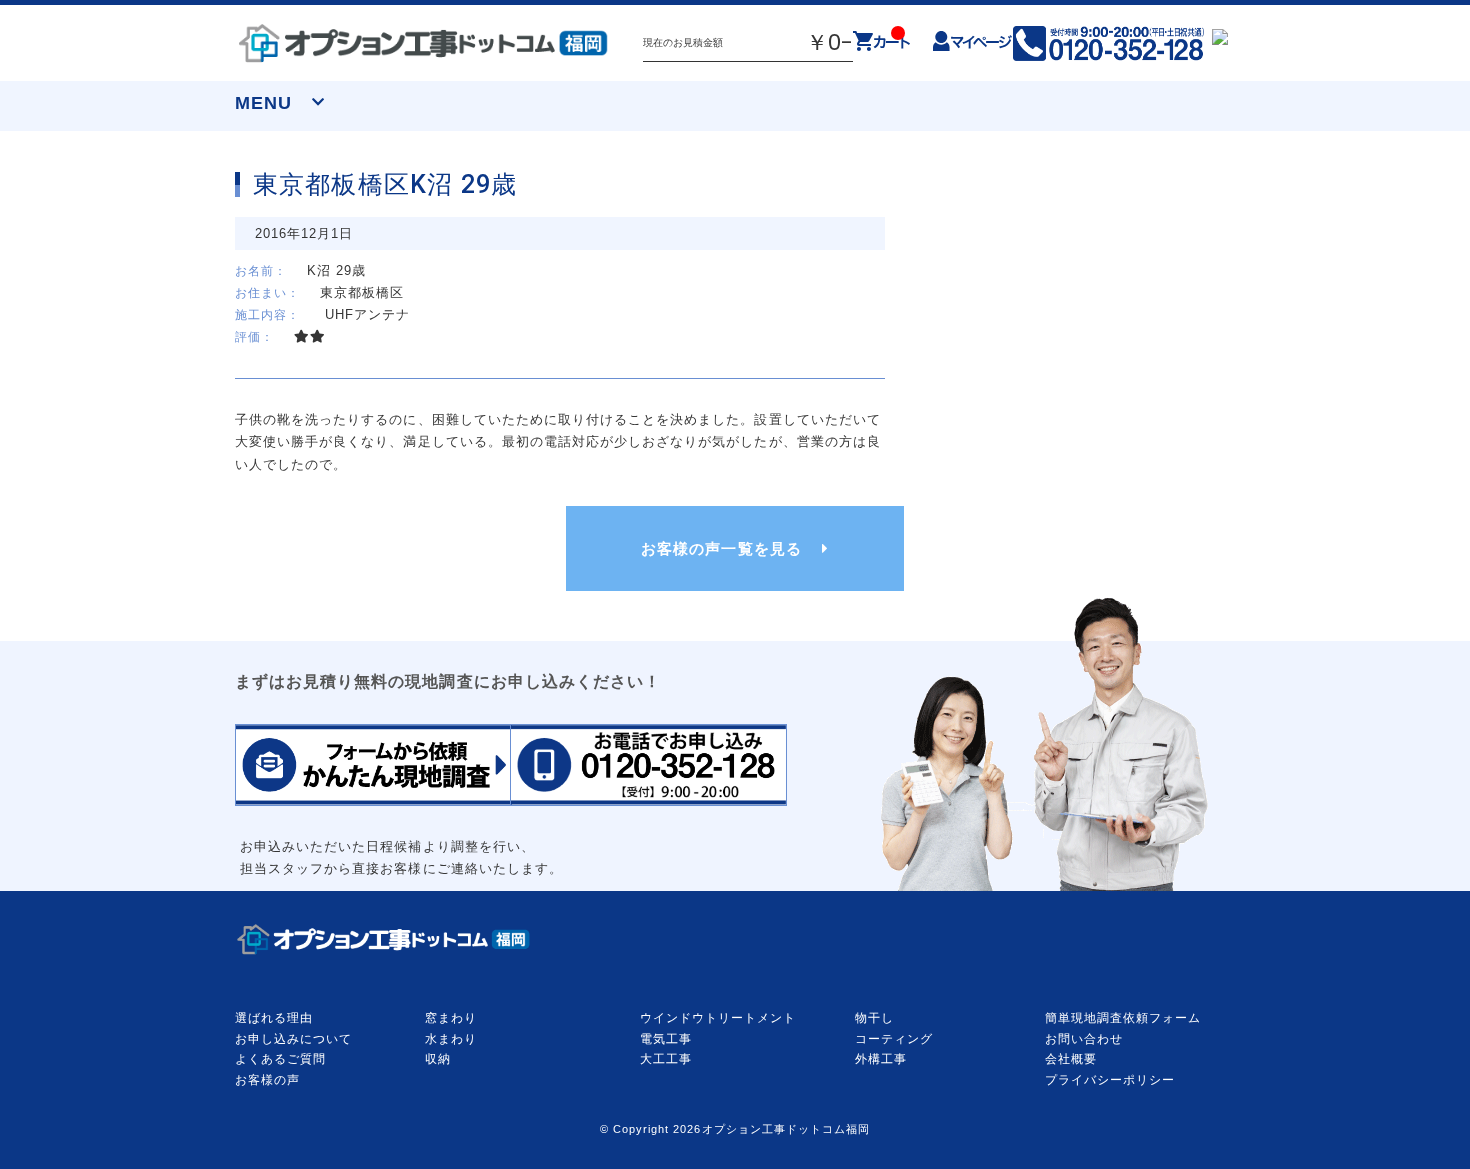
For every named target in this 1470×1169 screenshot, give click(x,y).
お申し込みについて (293, 1039)
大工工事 (666, 1059)
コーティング (894, 1039)
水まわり (451, 1039)
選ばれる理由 (274, 1018)
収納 (438, 1059)
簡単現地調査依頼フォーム (1123, 1018)
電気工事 (666, 1039)
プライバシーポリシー (1110, 1080)
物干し (874, 1018)
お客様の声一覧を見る (721, 548)
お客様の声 (267, 1080)
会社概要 (1071, 1059)
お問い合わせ (1084, 1039)
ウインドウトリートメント (718, 1018)
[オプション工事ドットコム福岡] (424, 43)
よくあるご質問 (280, 1059)
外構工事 (881, 1059)
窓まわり (451, 1018)
